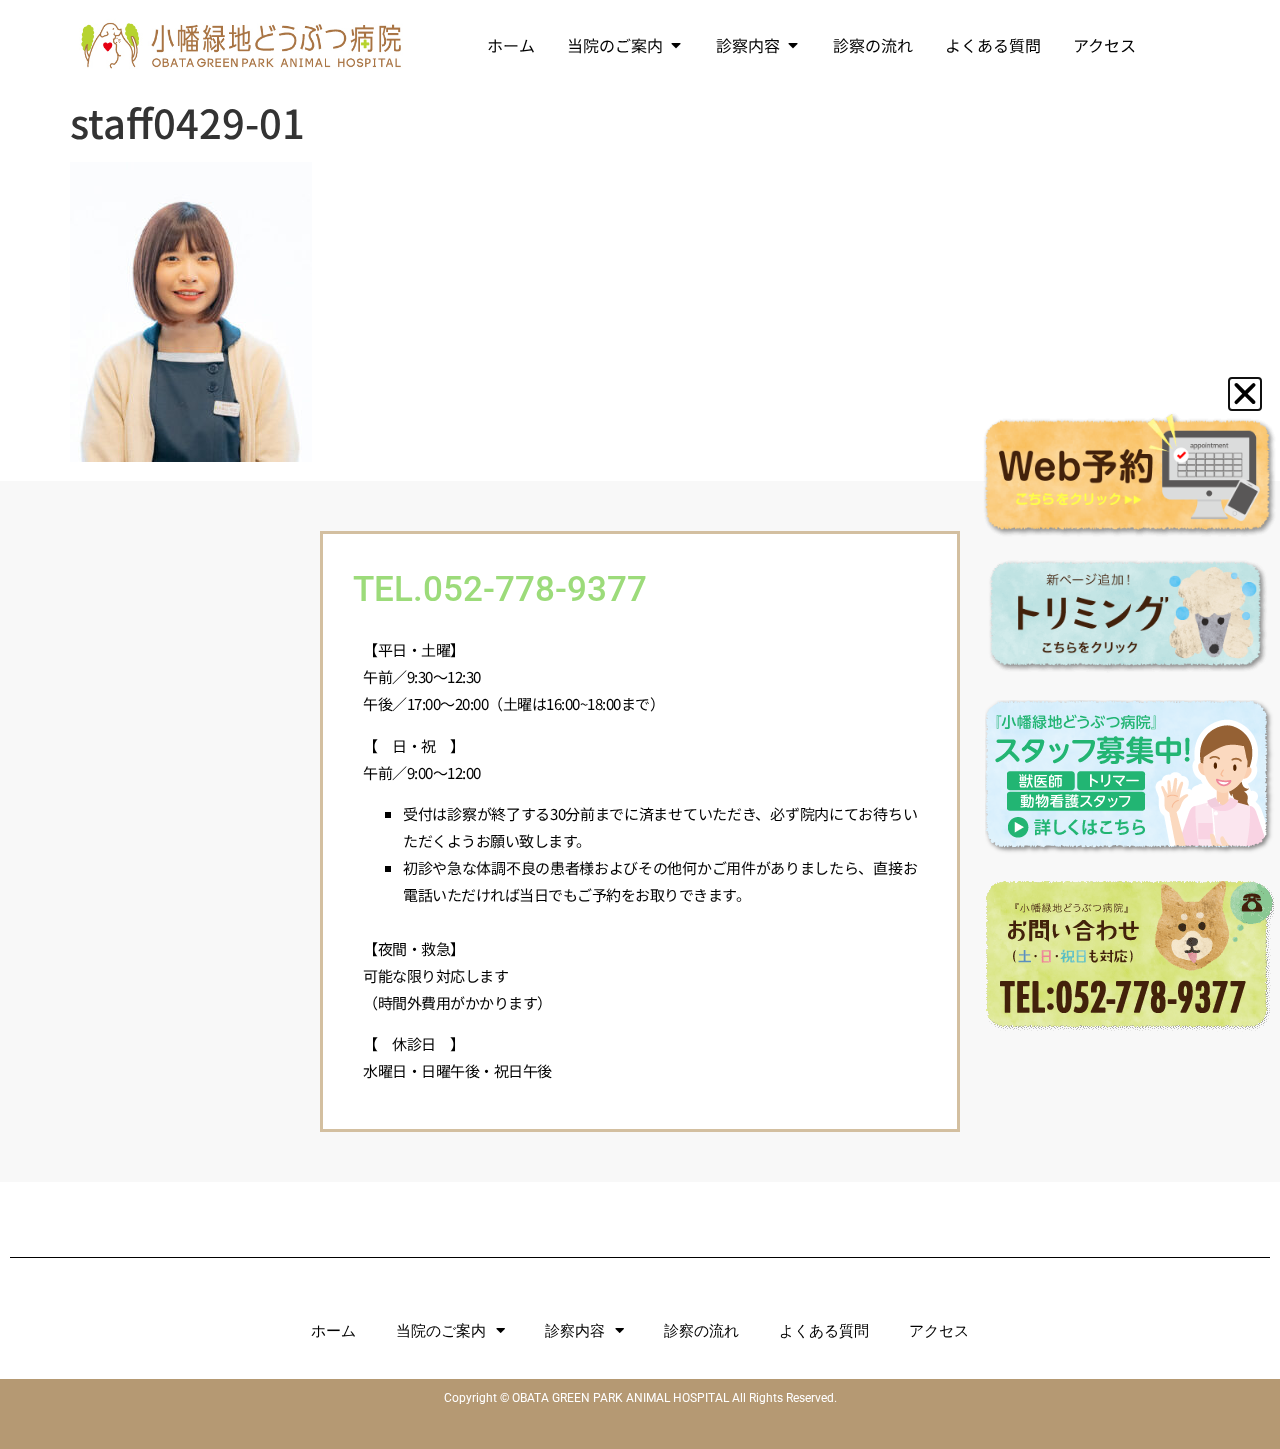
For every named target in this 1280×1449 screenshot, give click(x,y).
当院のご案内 (441, 1331)
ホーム (333, 1331)
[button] (1245, 394)
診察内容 (575, 1331)
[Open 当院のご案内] (676, 45)
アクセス (939, 1331)
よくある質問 (824, 1331)
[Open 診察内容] (793, 45)
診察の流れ (701, 1331)
